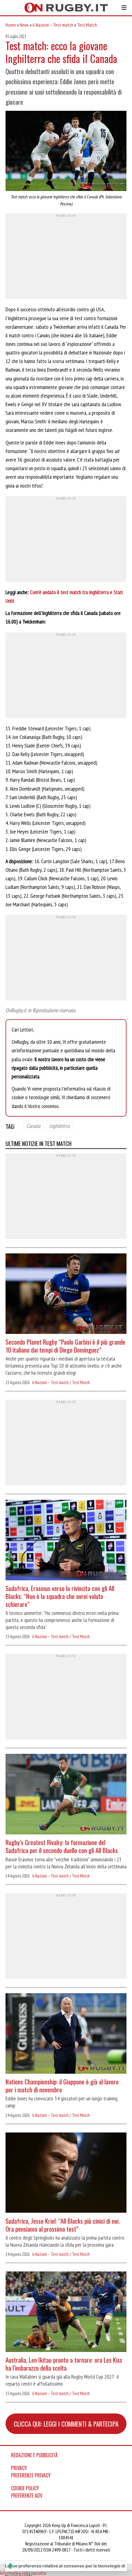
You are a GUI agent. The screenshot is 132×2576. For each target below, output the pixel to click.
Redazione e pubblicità (34, 2455)
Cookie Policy (25, 2488)
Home (11, 25)
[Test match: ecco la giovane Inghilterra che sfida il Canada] (66, 152)
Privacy (19, 2468)
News (24, 25)
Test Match (87, 25)
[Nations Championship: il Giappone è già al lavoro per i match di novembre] (66, 2034)
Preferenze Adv (27, 2495)
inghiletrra (59, 1126)
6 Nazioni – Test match (53, 25)
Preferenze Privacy (31, 2475)
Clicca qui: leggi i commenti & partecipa (66, 2424)
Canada (33, 1126)
